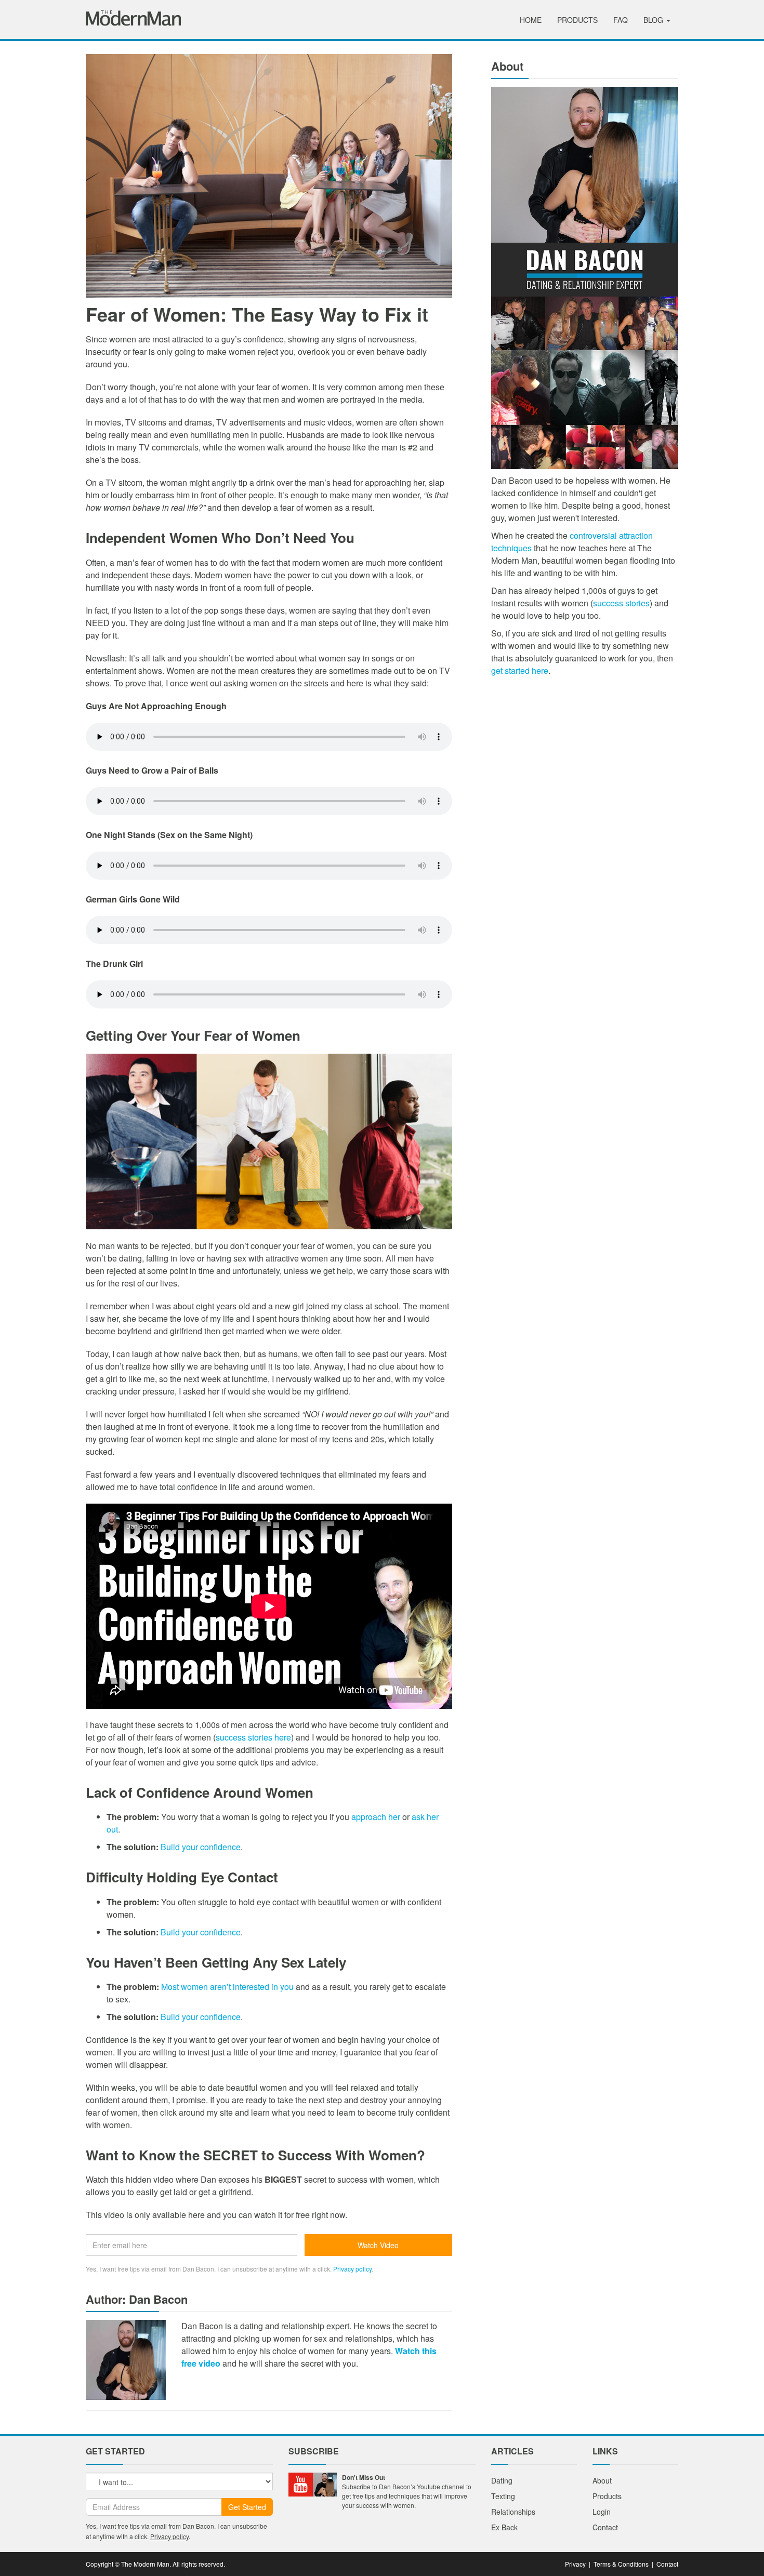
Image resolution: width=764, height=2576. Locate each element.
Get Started (247, 2507)
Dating (502, 2480)
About (602, 2480)
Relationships (513, 2512)
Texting (503, 2496)
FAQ (621, 20)
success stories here (253, 1737)
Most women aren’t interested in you (227, 1987)
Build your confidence (201, 1847)
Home (531, 20)
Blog (654, 20)
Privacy (575, 2564)
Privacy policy (352, 2269)
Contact (605, 2527)
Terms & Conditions (621, 2564)
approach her (376, 1817)
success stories (621, 603)
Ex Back (504, 2527)
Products (577, 20)
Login (602, 2512)
